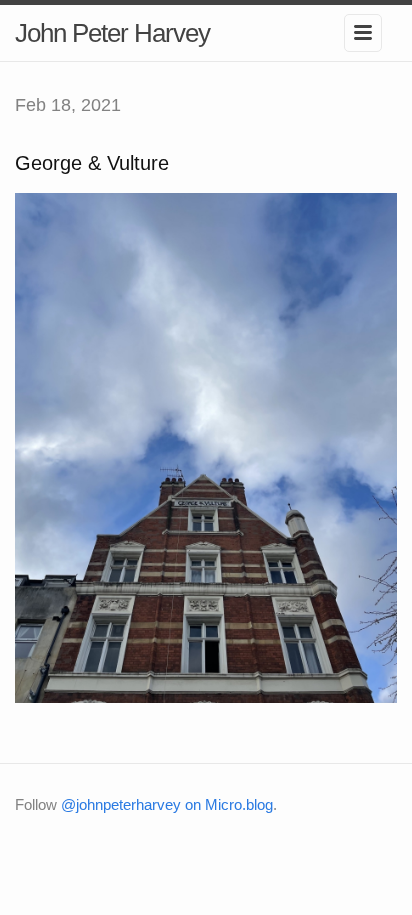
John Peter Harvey (112, 33)
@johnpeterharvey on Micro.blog (167, 804)
